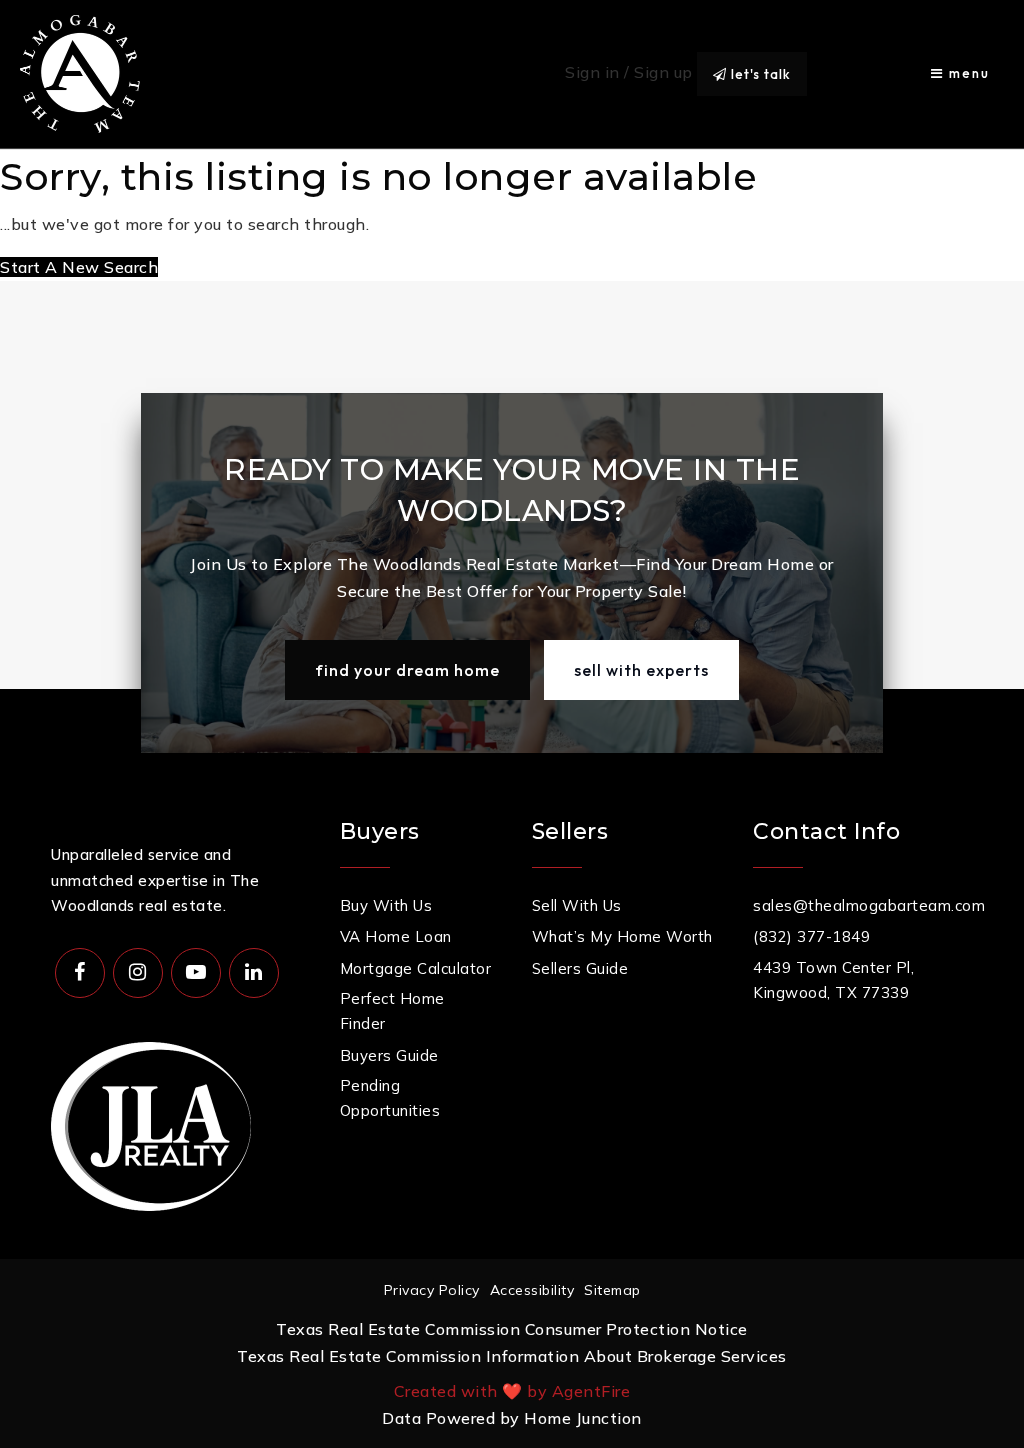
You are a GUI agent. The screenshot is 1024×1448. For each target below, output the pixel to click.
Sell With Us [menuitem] (577, 905)
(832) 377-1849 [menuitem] (811, 936)
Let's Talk (759, 74)
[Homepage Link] (80, 72)
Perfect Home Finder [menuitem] (392, 1011)
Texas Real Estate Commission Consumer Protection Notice (512, 1329)
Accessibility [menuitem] (532, 1290)
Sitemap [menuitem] (612, 1290)
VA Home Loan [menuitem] (396, 936)
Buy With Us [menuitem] (386, 905)
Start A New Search (79, 267)
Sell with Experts (641, 670)
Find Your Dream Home (407, 670)
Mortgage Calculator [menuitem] (416, 968)
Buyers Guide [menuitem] (389, 1055)
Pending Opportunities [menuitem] (390, 1098)
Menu (967, 73)
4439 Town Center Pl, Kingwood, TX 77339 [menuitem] (833, 980)
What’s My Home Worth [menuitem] (622, 936)
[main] (512, 216)
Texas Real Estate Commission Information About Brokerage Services (512, 1356)
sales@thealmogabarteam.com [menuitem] (869, 905)
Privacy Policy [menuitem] (432, 1290)
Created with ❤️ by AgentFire (512, 1391)
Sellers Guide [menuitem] (580, 968)
